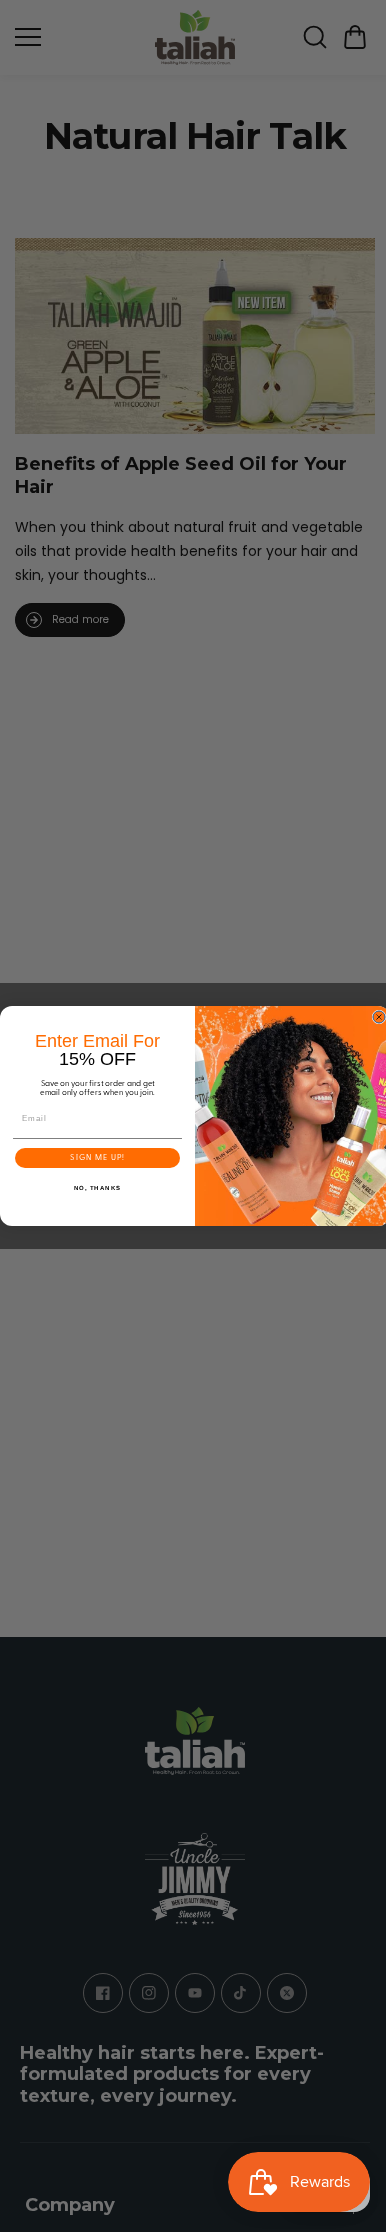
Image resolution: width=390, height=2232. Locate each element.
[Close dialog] (374, 1017)
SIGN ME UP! (92, 1158)
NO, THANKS (93, 1188)
